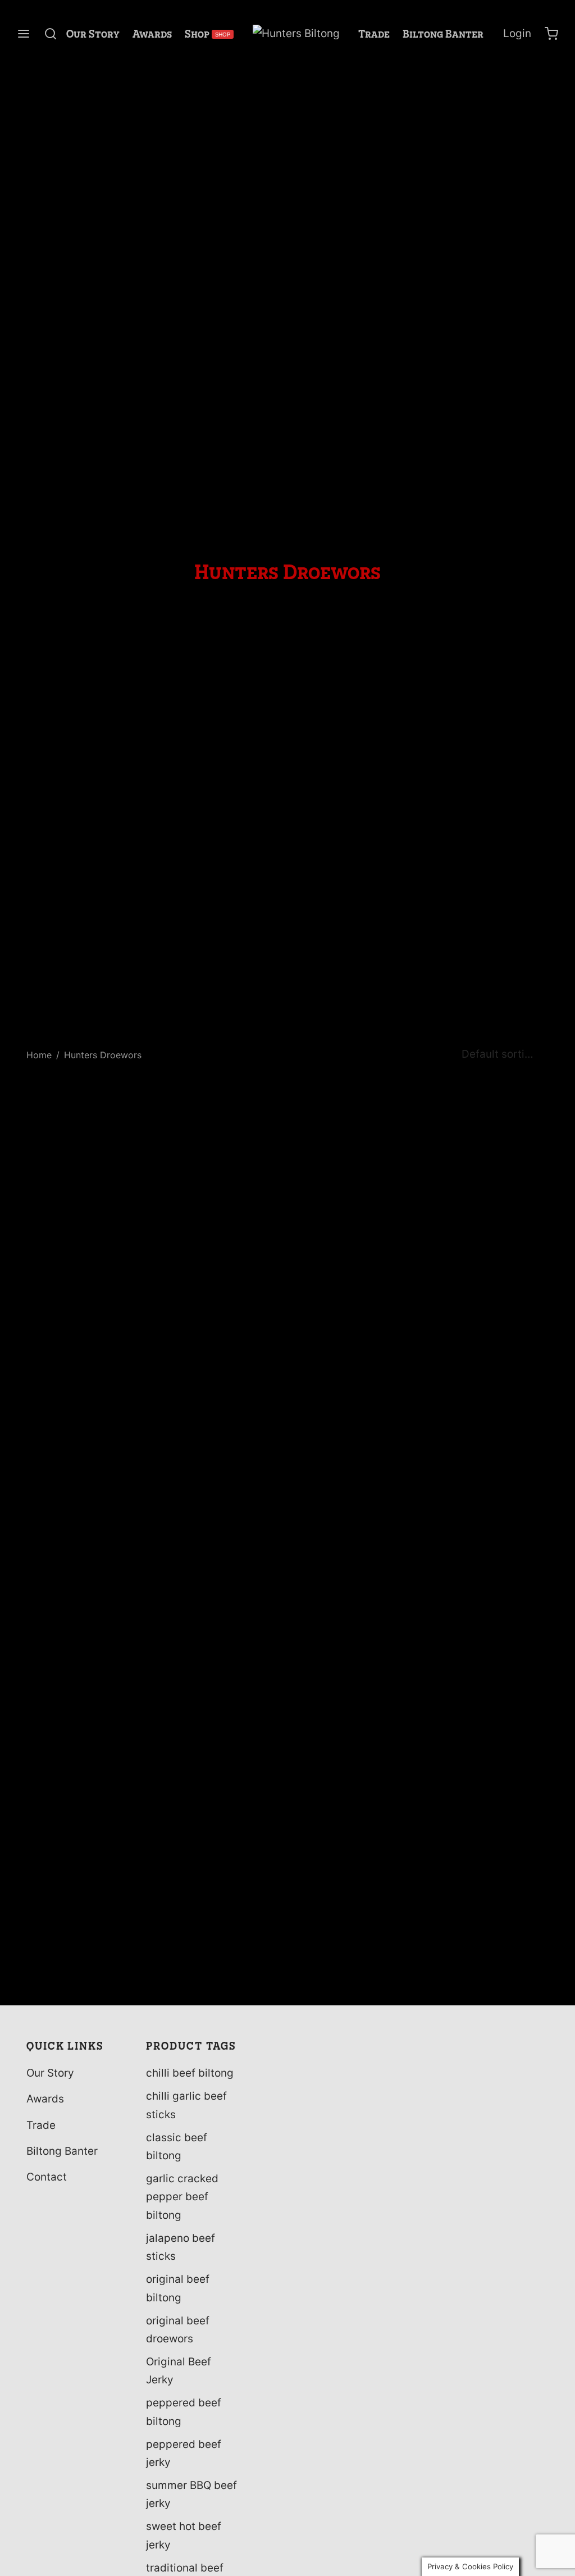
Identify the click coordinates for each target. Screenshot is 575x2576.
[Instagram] (57, 2222)
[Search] (51, 34)
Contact (47, 2177)
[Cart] (551, 34)
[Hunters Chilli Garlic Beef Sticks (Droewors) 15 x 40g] (85, 1528)
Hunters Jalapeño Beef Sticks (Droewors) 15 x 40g (210, 1979)
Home (39, 1055)
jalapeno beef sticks (181, 2247)
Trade (374, 34)
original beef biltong (178, 2288)
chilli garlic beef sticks (186, 2105)
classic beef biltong (177, 2147)
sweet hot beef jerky (184, 2535)
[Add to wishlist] (140, 1966)
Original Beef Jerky (179, 2371)
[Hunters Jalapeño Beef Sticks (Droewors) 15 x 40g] (220, 1528)
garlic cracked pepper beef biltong (182, 2197)
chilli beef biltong (190, 2073)
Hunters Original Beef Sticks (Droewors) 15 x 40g (345, 1979)
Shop (207, 34)
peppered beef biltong (184, 2412)
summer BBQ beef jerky (191, 2494)
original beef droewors (178, 2330)
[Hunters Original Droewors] (490, 1528)
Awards (152, 34)
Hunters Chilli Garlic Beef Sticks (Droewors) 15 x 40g (76, 1979)
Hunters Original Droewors (477, 1973)
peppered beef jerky (184, 2453)
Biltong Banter (443, 34)
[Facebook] (35, 2222)
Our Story (93, 34)
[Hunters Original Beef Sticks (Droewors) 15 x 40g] (355, 1528)
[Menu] (24, 34)
